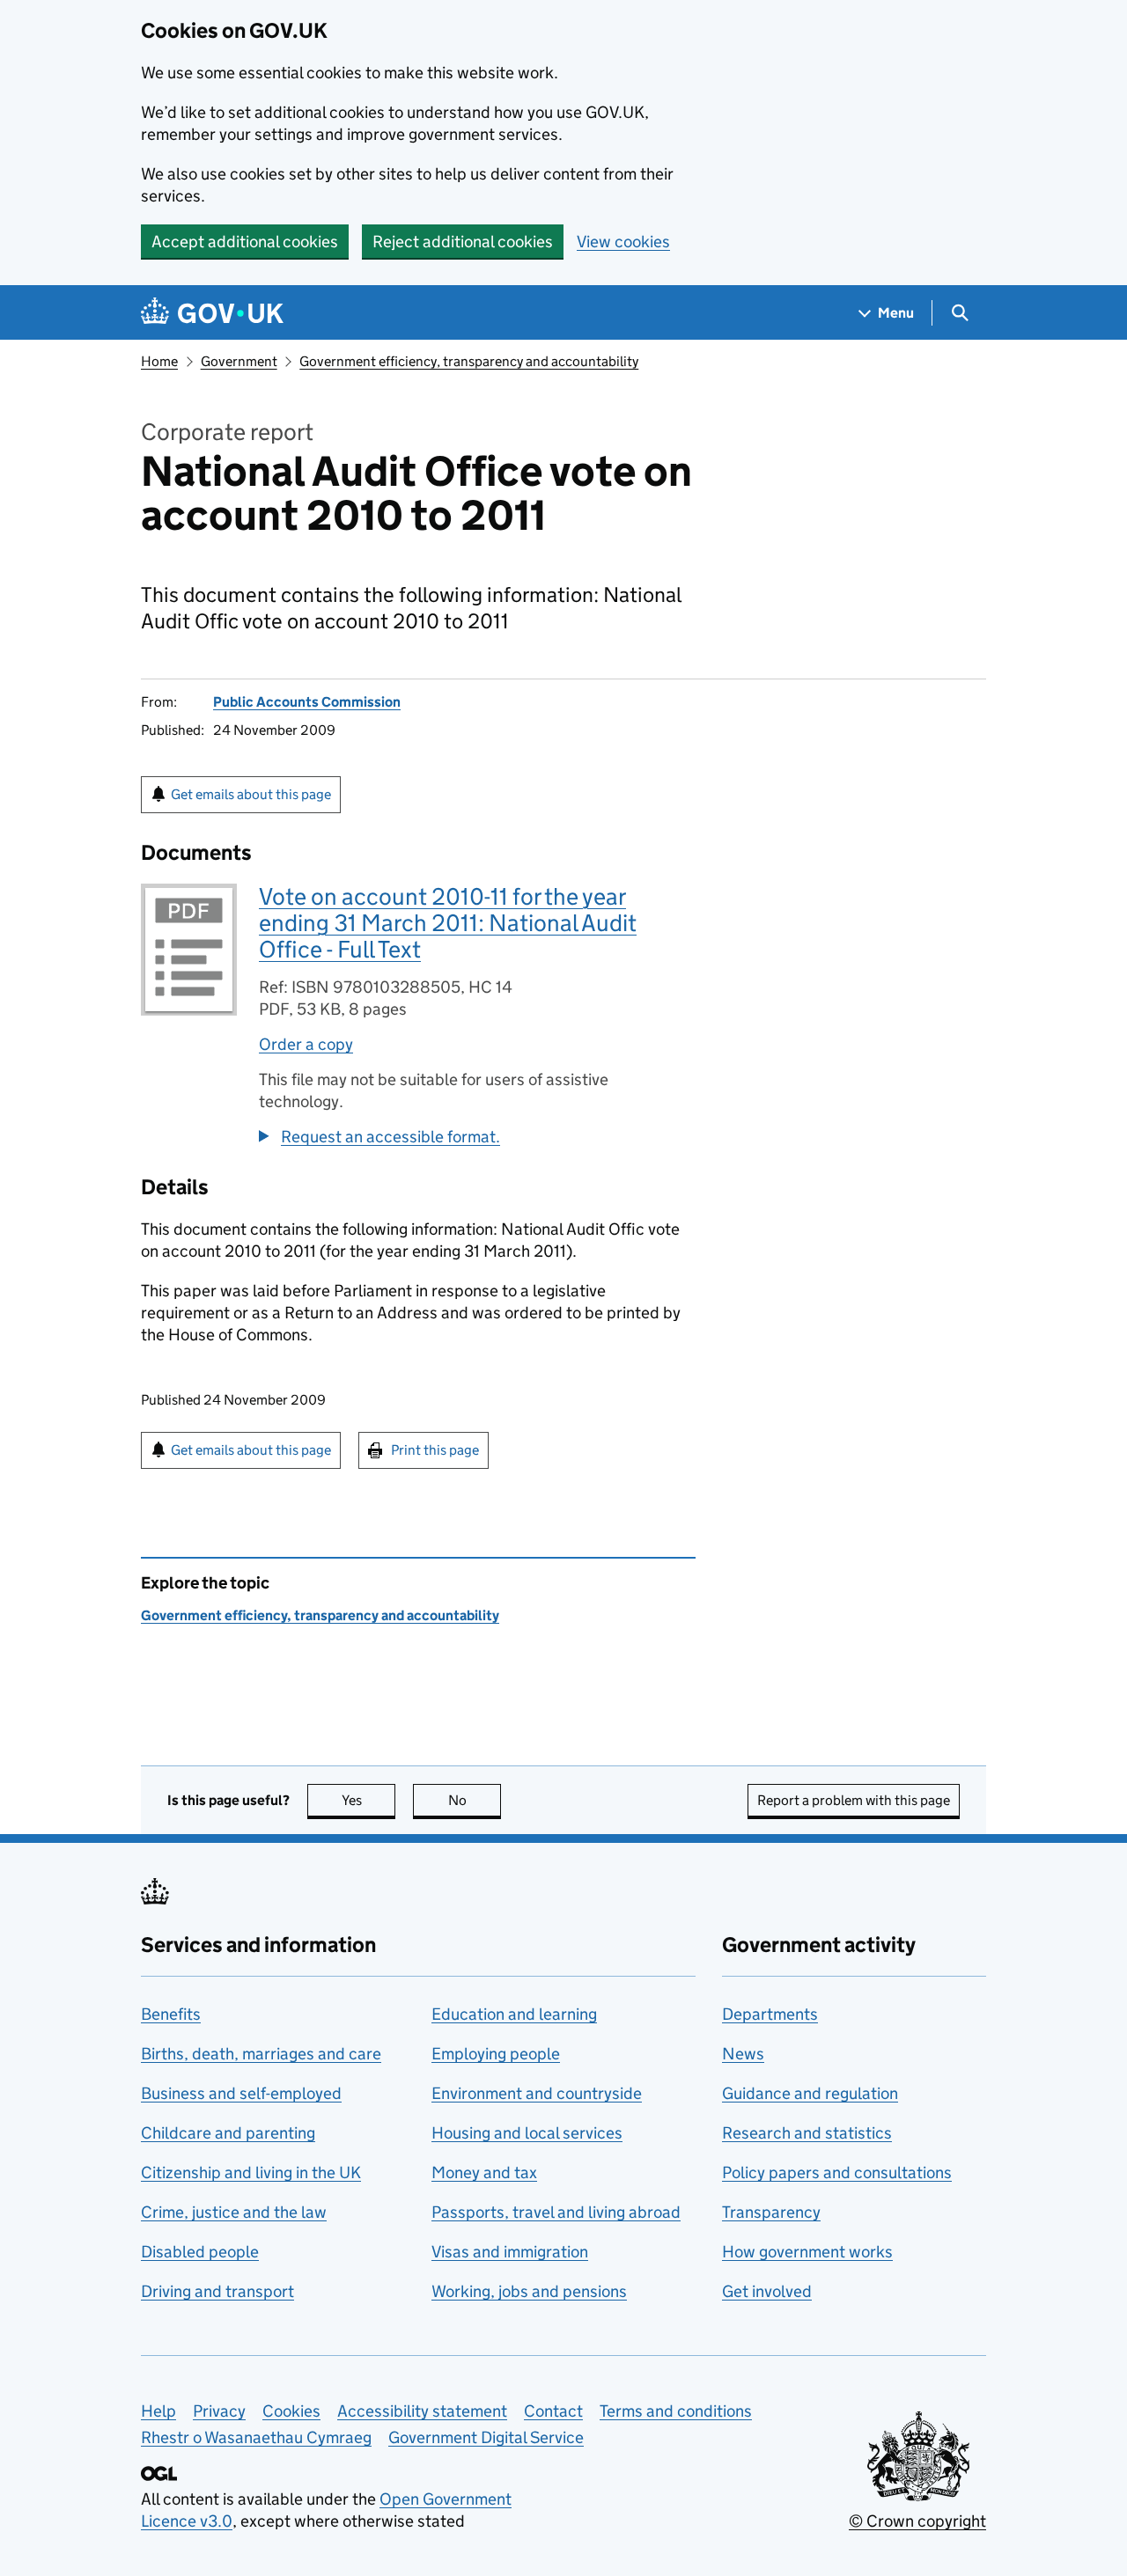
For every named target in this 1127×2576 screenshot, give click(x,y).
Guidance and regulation (810, 2093)
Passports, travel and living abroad (556, 2212)
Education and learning (514, 2014)
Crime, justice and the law (234, 2212)
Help (158, 2411)
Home (159, 361)
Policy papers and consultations (837, 2172)
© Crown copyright (917, 2521)
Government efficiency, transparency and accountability (469, 361)
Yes (368, 1800)
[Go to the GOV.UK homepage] (212, 313)
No (475, 1800)
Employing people (496, 2054)
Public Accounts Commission (307, 702)
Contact (553, 2411)
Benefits (171, 2014)
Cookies (291, 2411)
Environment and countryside (537, 2093)
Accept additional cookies (245, 242)
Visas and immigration (510, 2252)
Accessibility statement (422, 2411)
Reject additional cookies (463, 242)
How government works (807, 2252)
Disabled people (200, 2252)
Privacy (219, 2411)
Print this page (435, 1450)
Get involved (767, 2291)
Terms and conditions (676, 2411)
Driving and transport (217, 2291)
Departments (770, 2014)
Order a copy (306, 1044)
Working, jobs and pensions (529, 2291)
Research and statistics (807, 2133)
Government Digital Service (486, 2437)
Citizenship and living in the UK (251, 2172)
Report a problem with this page (854, 1800)
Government (239, 361)
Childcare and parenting (228, 2133)
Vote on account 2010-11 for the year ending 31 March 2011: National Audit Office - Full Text (448, 923)
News (743, 2054)
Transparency (771, 2212)
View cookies (623, 242)
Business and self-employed (241, 2093)
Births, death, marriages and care (261, 2054)
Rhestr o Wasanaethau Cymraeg (256, 2437)
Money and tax (484, 2172)
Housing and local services (527, 2133)
